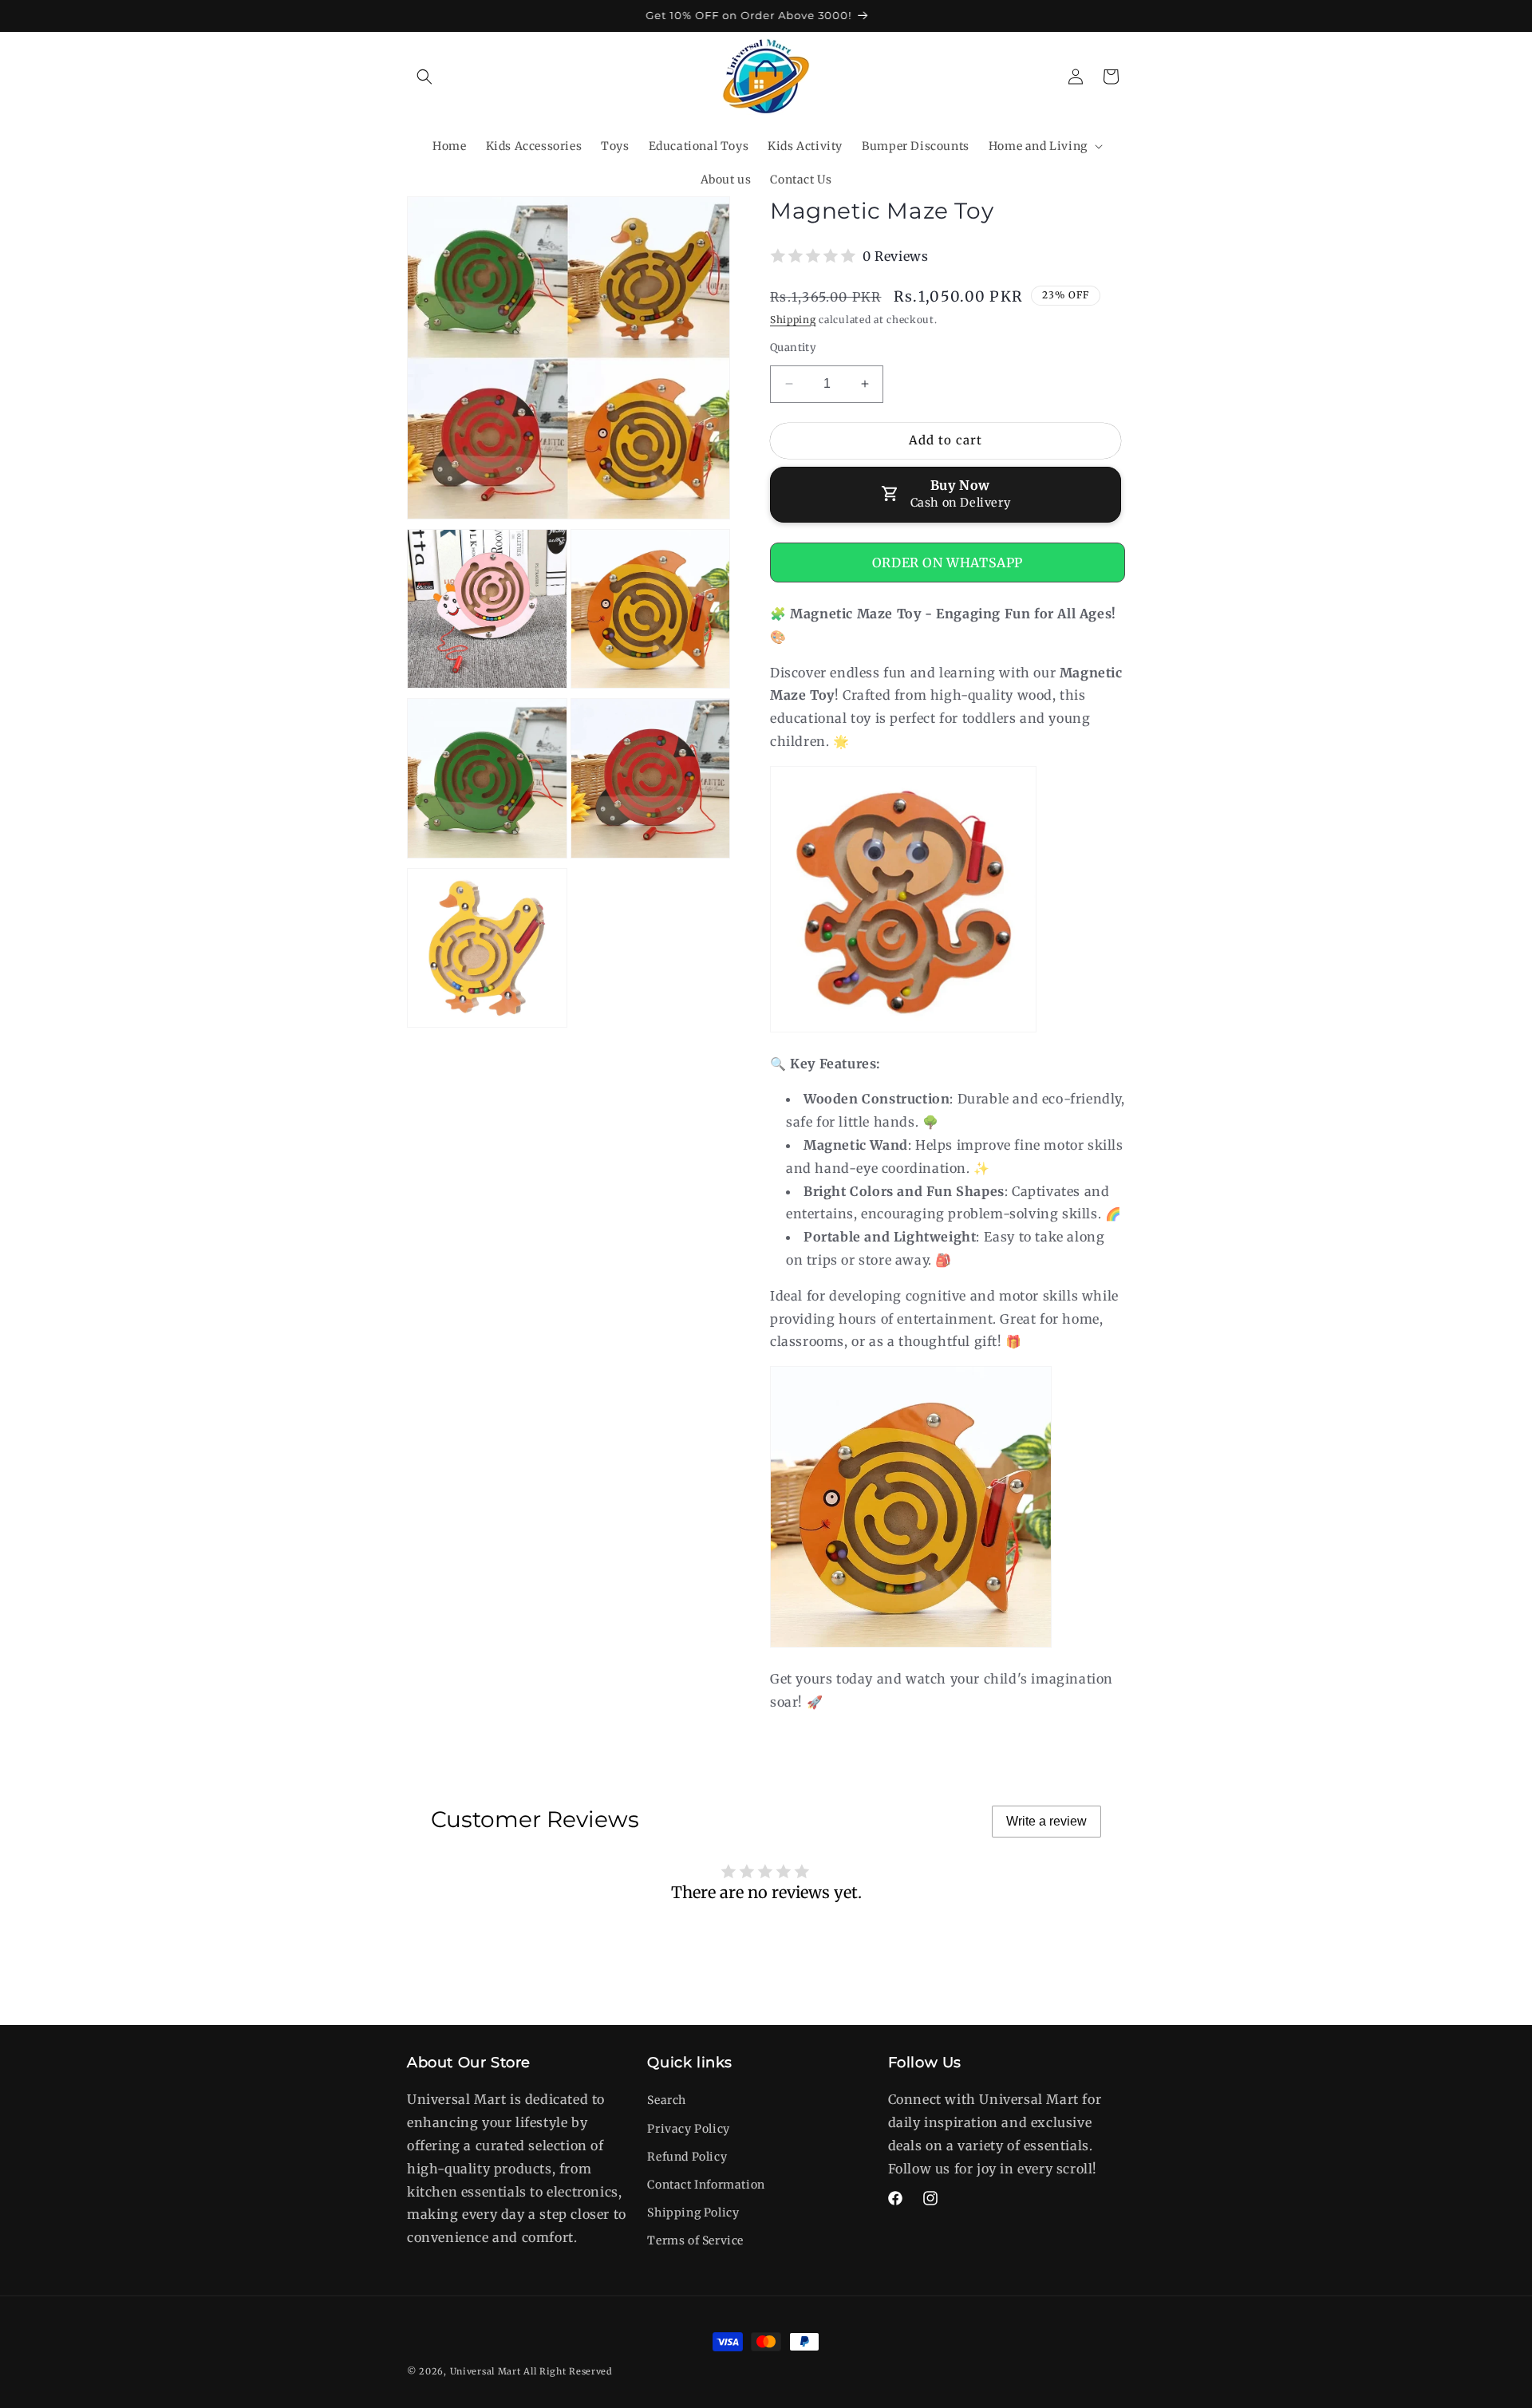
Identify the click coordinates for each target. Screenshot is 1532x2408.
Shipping (793, 320)
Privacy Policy (688, 2129)
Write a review (1046, 1821)
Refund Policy (687, 2157)
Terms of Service (695, 2240)
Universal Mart (486, 2371)
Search (667, 2100)
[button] (424, 77)
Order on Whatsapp (948, 563)
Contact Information (706, 2185)
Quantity (793, 347)
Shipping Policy (693, 2213)
